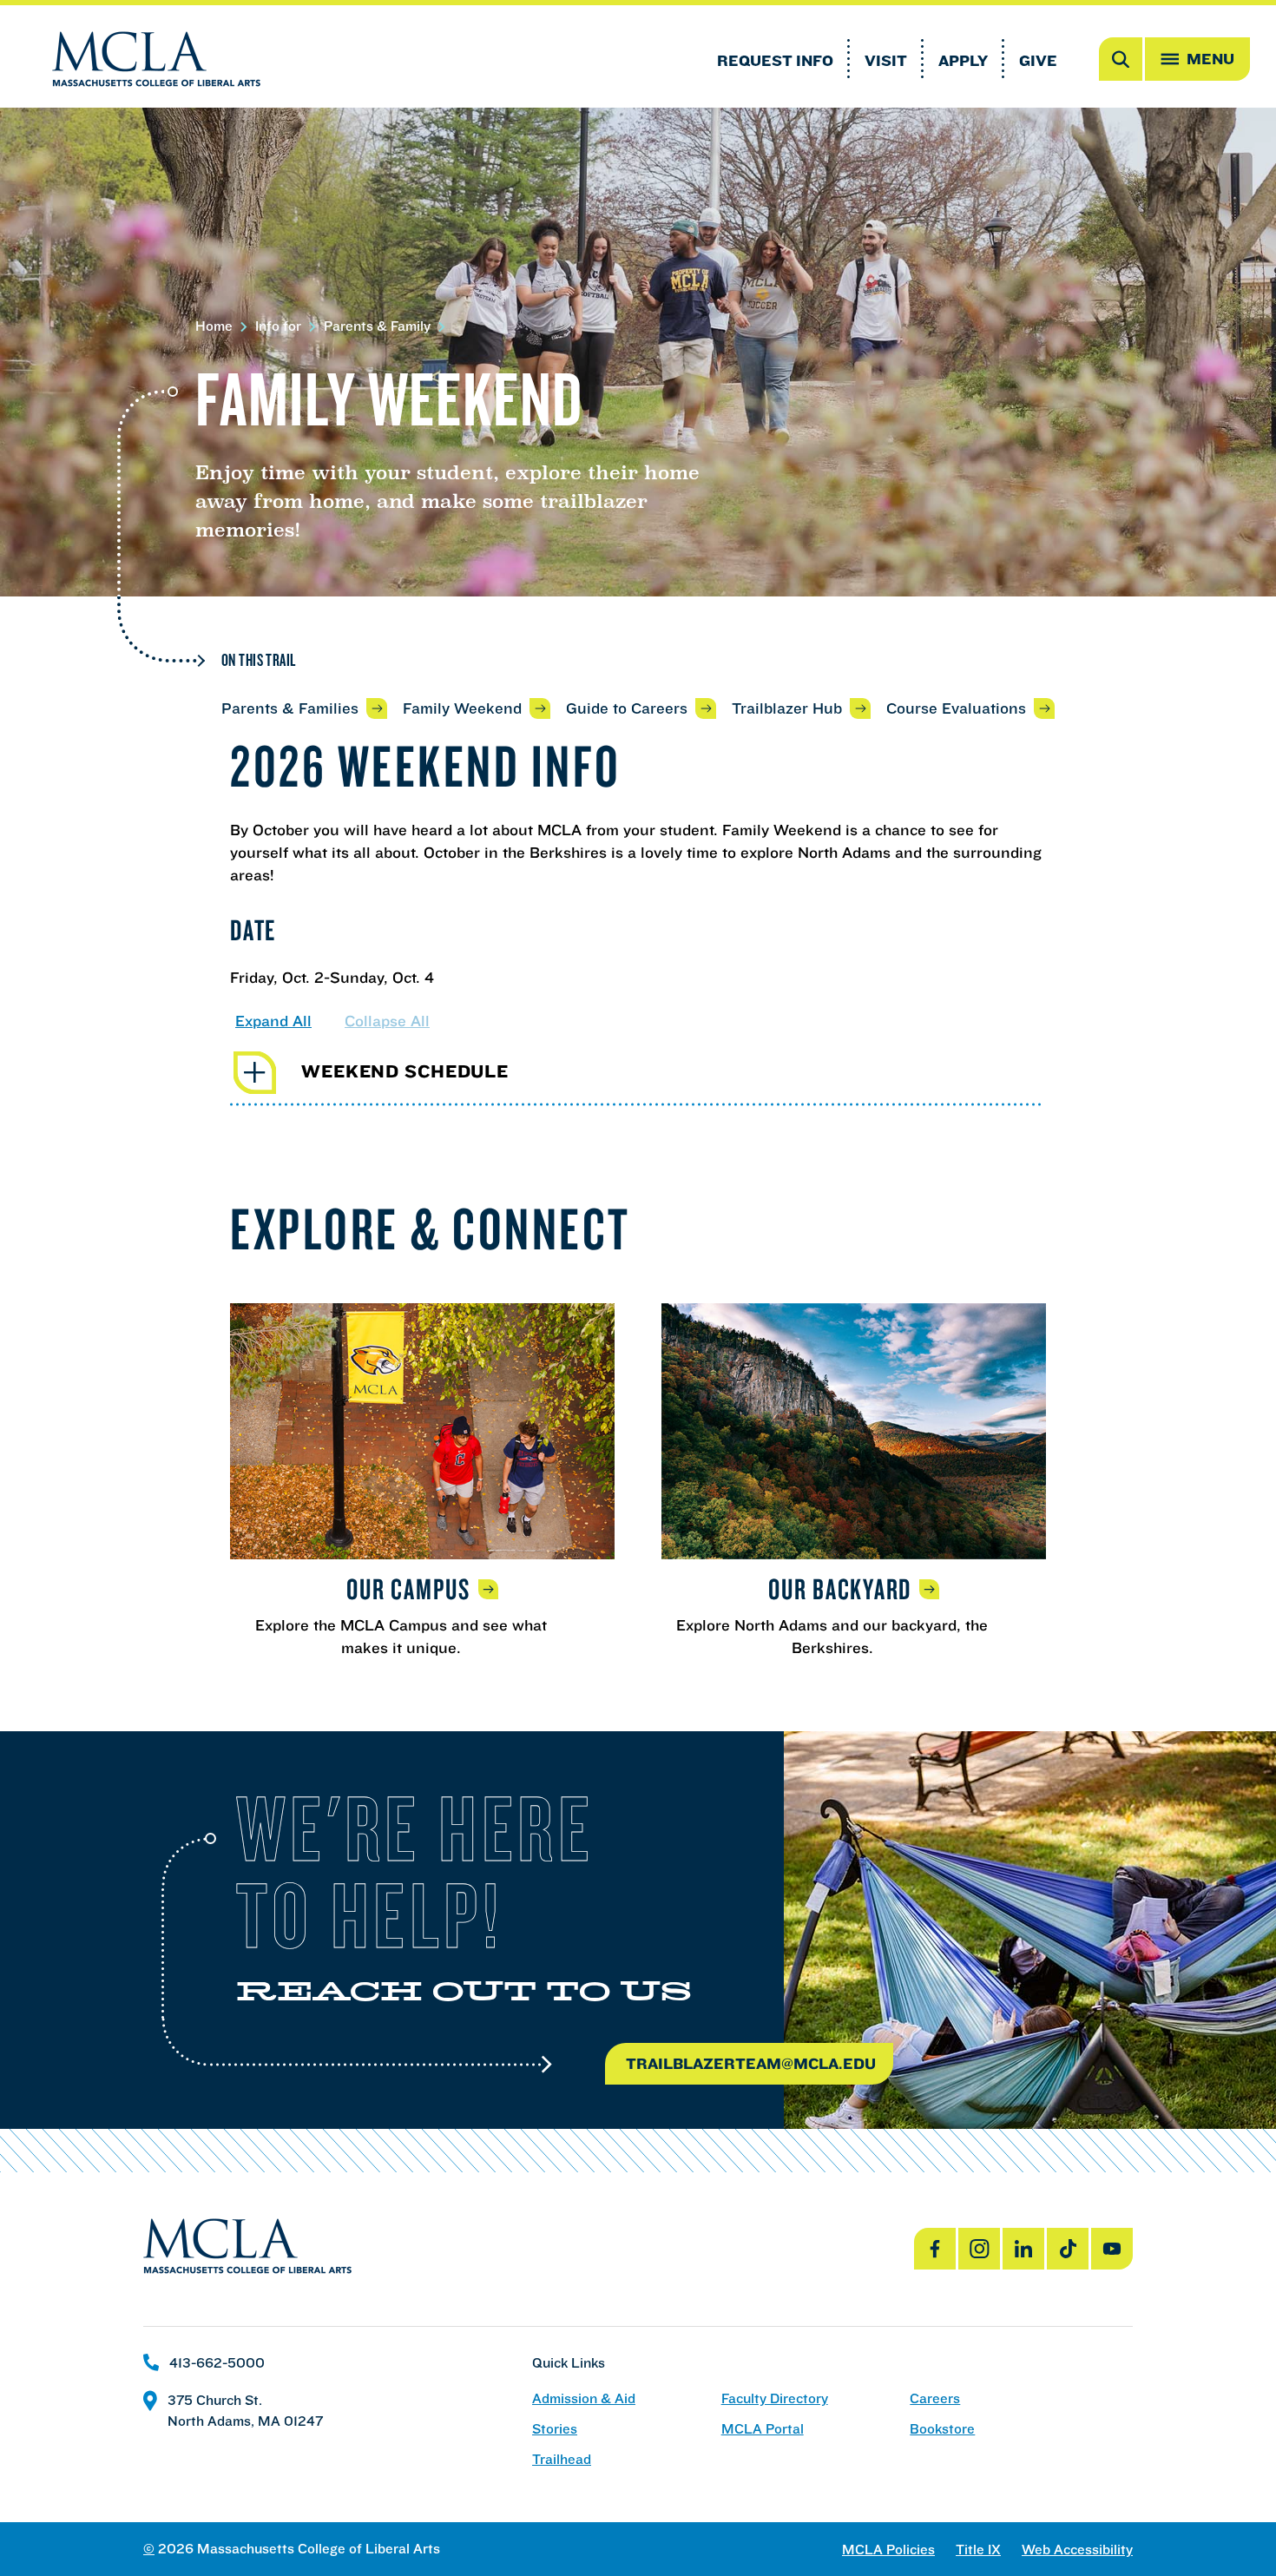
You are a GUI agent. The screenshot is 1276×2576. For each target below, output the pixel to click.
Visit (886, 60)
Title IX (978, 2550)
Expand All (273, 1021)
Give (1038, 60)
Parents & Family (377, 326)
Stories (555, 2429)
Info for (278, 326)
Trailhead (562, 2459)
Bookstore (942, 2429)
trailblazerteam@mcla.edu (751, 2063)
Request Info (775, 60)
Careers (935, 2398)
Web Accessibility (1077, 2550)
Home (214, 326)
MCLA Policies (888, 2550)
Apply (963, 60)
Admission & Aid (584, 2398)
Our (408, 1589)
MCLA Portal (763, 2429)
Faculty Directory (775, 2398)
